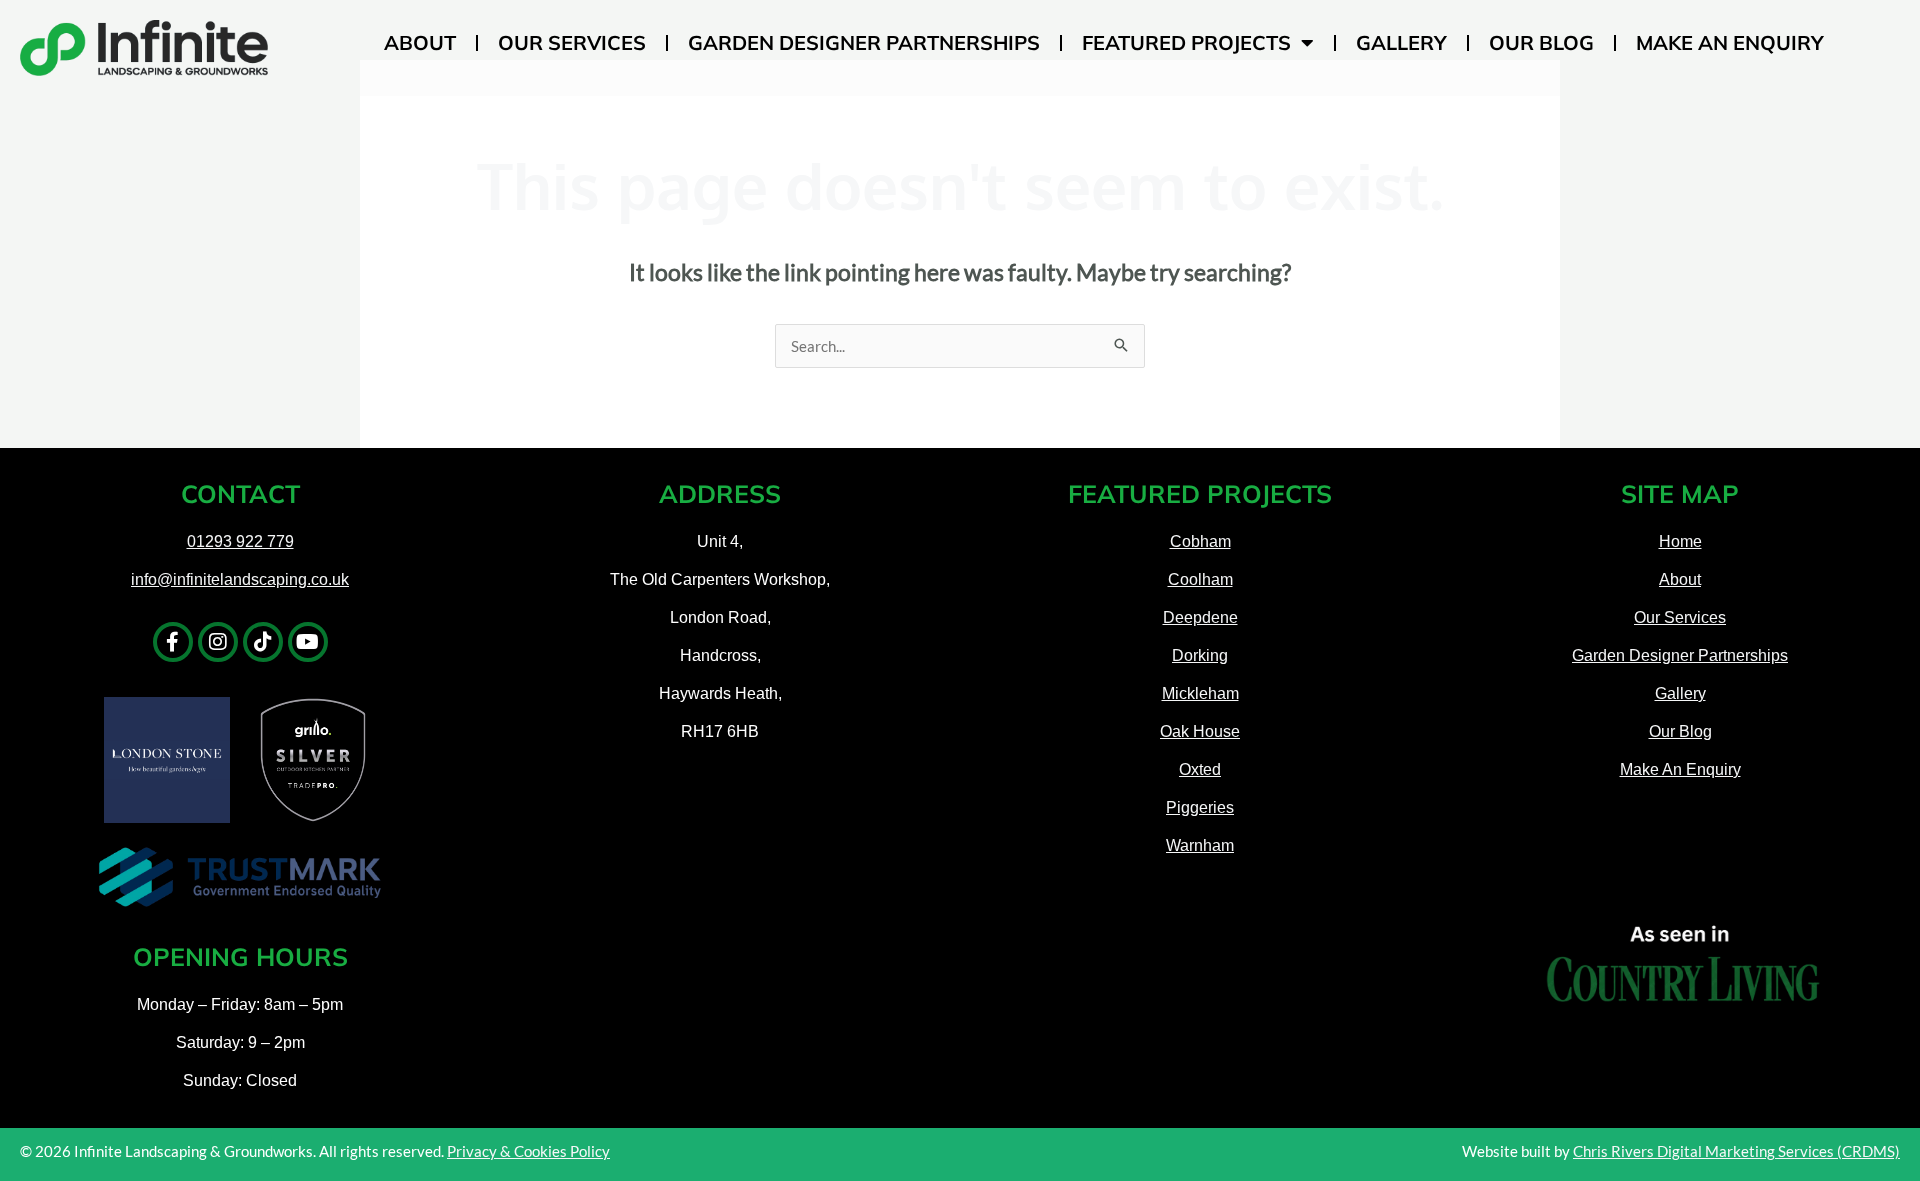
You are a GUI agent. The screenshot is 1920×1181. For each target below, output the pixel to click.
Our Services (572, 42)
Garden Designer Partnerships (864, 42)
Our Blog (1541, 42)
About (420, 42)
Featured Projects (1186, 42)
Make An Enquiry (1730, 42)
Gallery (1401, 42)
